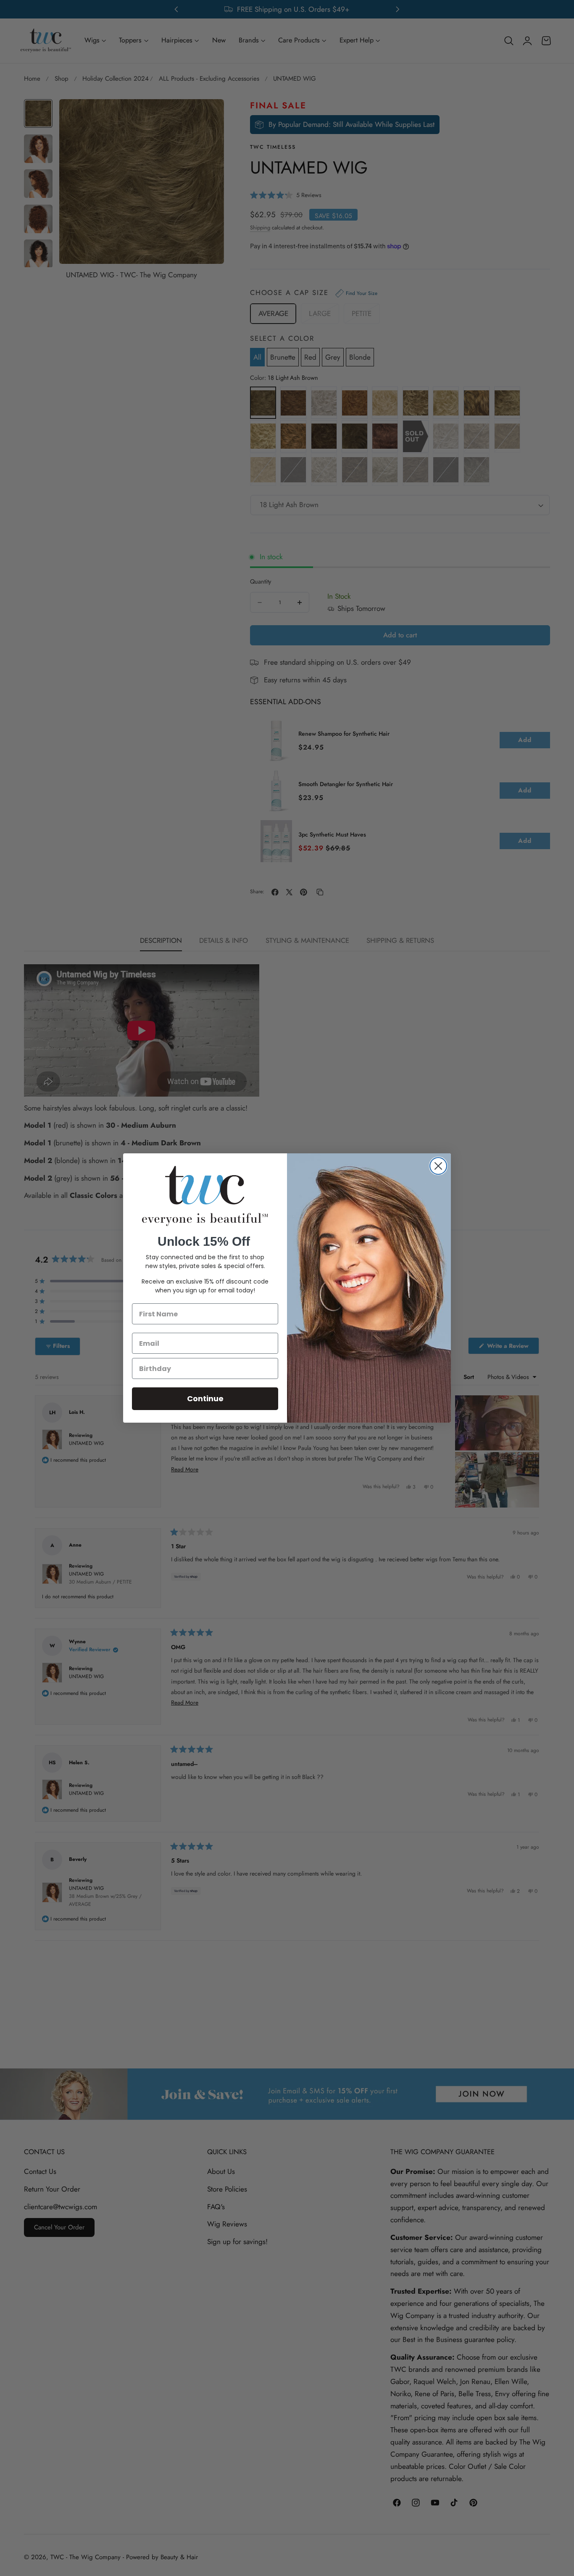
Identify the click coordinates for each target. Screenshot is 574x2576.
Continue (205, 1399)
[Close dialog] (438, 1166)
